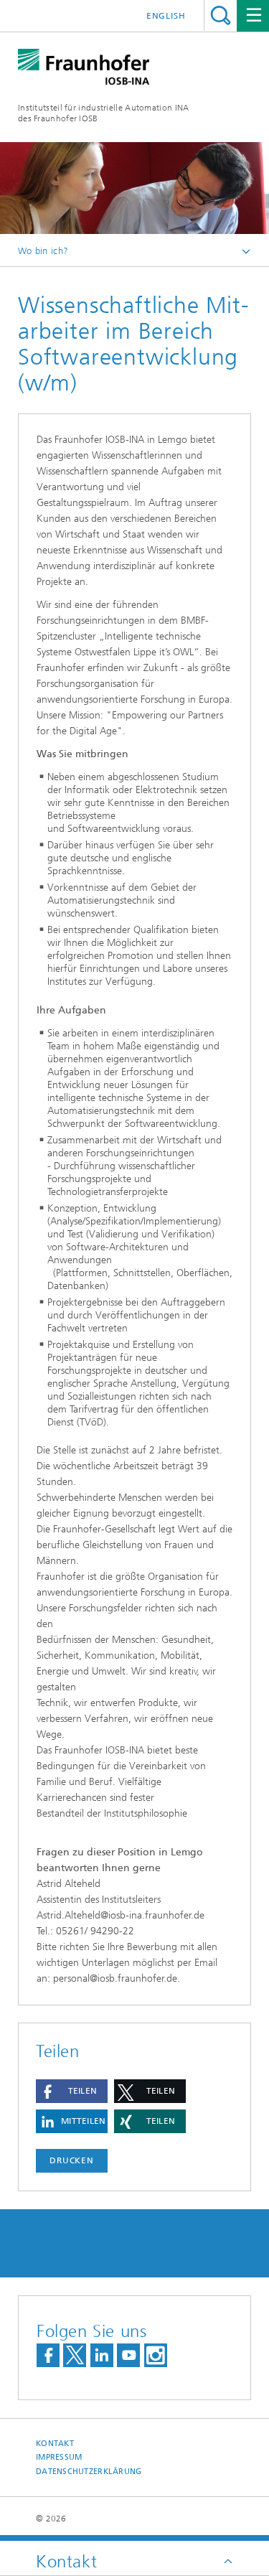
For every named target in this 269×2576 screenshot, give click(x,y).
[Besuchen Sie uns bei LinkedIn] (102, 2355)
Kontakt (55, 2444)
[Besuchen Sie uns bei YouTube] (128, 2355)
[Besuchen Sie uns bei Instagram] (156, 2355)
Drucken (72, 2160)
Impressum (59, 2457)
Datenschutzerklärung (89, 2472)
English (166, 16)
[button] (72, 2091)
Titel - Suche (221, 15)
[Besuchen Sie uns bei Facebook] (48, 2355)
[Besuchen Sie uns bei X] (75, 2355)
